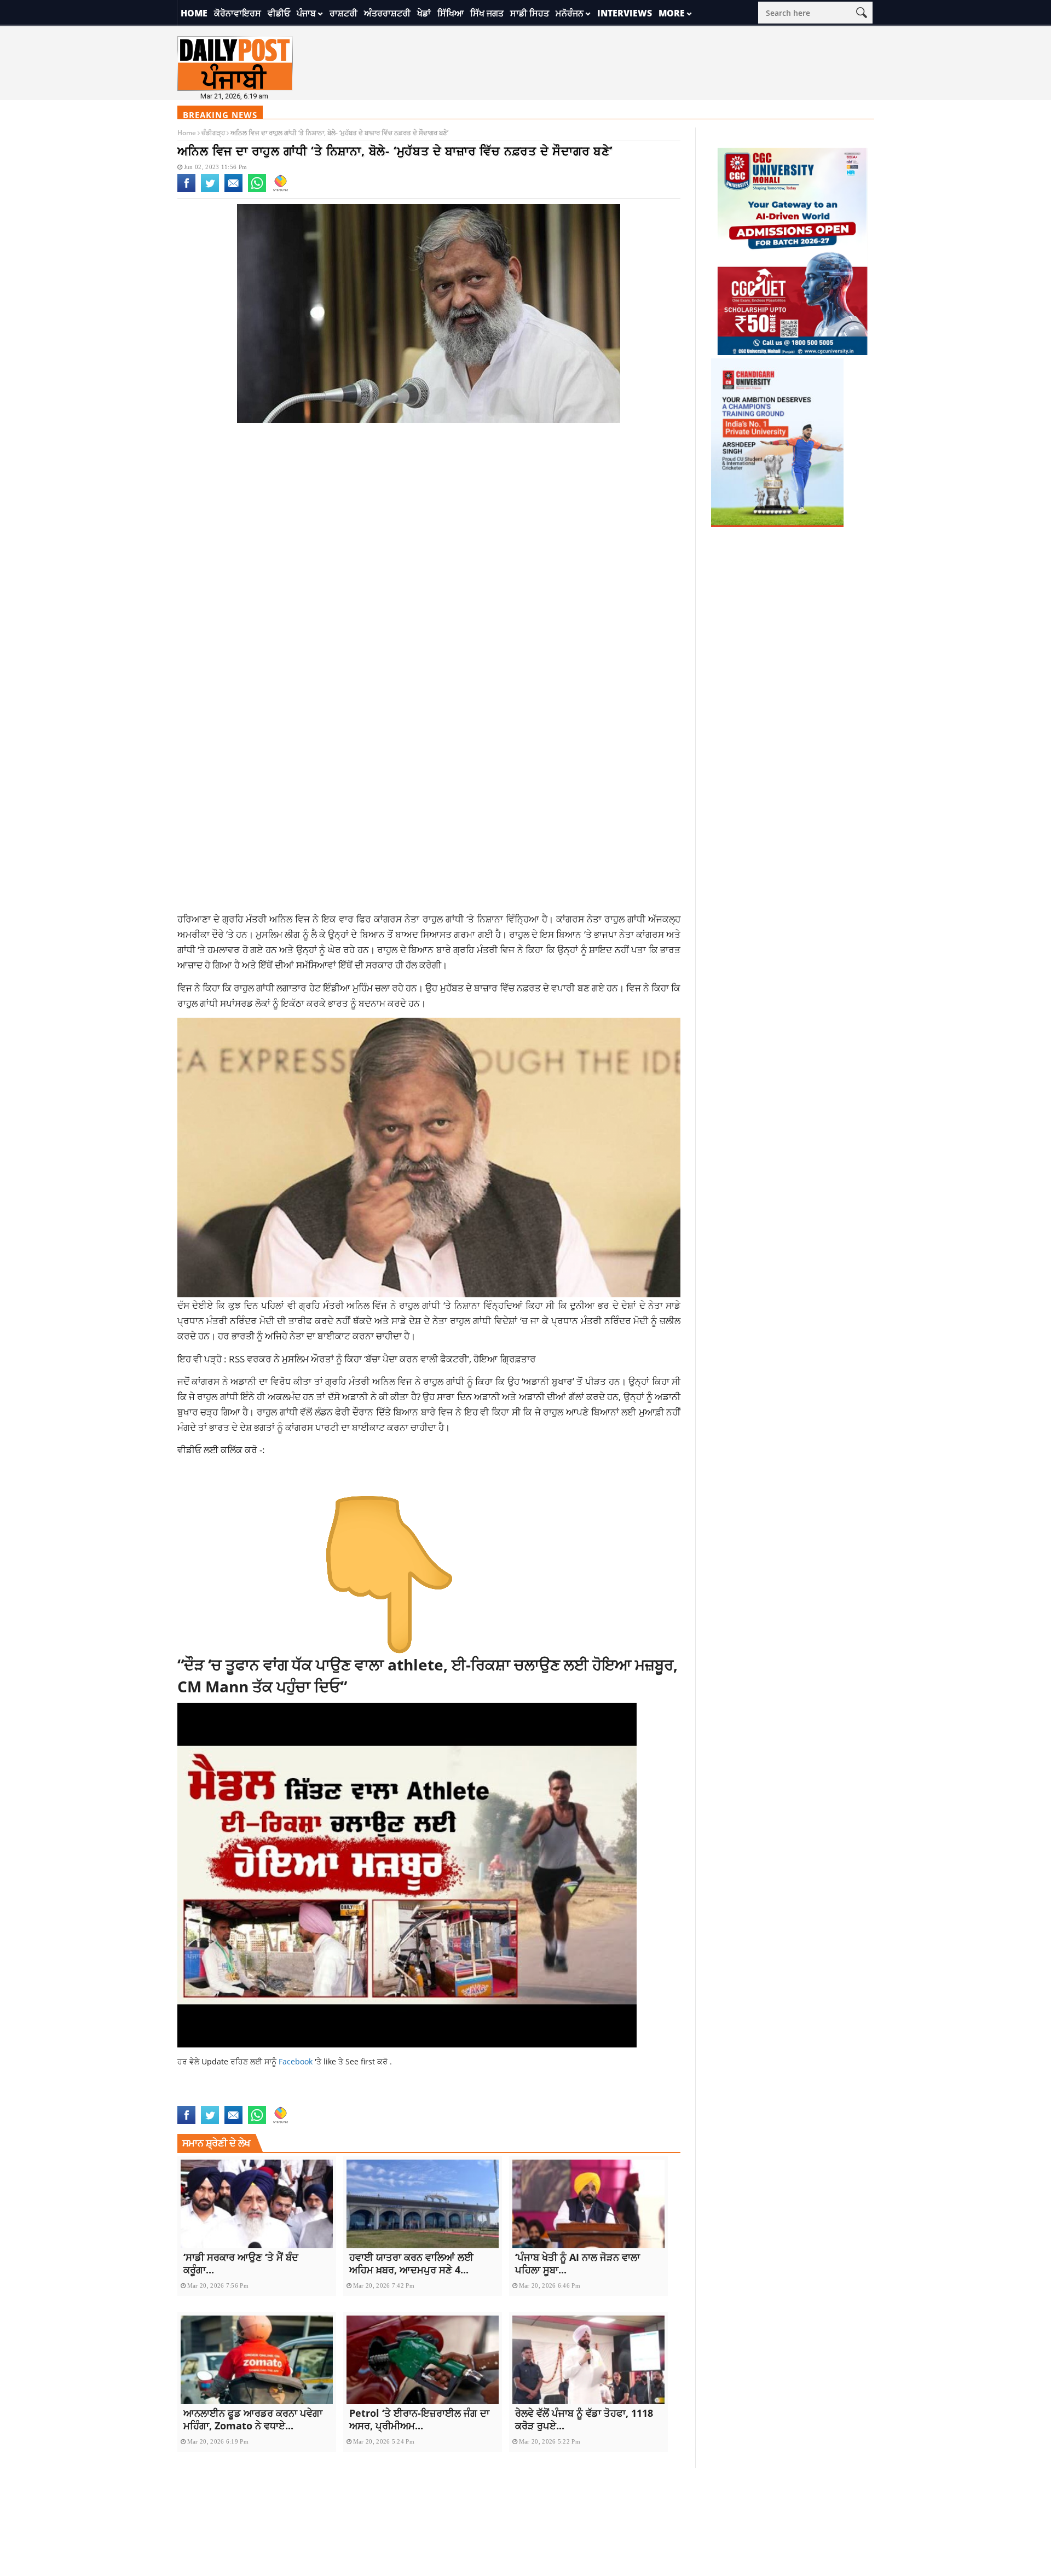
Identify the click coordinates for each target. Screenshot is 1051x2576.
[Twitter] (210, 190)
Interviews (625, 13)
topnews (608, 2099)
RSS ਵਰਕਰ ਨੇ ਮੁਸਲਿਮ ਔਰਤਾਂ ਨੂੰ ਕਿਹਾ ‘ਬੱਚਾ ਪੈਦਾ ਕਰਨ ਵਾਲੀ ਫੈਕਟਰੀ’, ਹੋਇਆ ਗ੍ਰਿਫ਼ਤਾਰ (382, 1359)
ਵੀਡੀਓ (279, 13)
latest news (325, 2099)
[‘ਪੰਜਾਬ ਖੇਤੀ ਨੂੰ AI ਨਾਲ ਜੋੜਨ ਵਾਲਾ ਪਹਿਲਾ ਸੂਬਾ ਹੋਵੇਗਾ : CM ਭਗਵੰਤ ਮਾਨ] (588, 2204)
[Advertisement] (429, 519)
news (488, 2099)
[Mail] (233, 190)
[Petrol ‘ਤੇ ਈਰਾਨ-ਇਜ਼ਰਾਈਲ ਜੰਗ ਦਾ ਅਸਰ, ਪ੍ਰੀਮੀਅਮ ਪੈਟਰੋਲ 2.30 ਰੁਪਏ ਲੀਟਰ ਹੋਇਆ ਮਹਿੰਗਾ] (423, 2360)
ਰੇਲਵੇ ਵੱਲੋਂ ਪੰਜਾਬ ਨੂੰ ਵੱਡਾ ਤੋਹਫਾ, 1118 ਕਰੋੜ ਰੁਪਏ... (584, 2419)
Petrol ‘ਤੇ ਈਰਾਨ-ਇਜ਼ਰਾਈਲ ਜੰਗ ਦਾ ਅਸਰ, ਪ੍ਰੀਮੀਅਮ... (419, 2419)
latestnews (454, 2099)
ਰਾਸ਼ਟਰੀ (343, 13)
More (672, 13)
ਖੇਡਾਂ (424, 13)
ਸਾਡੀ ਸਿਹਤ (530, 13)
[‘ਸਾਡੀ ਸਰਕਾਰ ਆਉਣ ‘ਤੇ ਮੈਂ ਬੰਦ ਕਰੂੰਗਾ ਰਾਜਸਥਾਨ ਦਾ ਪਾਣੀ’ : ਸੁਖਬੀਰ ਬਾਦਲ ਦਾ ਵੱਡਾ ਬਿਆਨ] (257, 2204)
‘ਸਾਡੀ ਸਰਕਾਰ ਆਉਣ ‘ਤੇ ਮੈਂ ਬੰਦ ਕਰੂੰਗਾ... (241, 2263)
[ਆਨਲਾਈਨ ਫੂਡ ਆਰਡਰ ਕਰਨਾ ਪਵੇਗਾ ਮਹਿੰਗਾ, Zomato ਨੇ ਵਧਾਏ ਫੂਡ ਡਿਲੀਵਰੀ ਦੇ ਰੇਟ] (257, 2360)
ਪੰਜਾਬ (306, 13)
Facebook (297, 2061)
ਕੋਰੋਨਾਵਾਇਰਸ (238, 13)
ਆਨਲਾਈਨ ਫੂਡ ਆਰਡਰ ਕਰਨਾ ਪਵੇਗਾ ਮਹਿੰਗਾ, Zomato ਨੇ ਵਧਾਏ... (253, 2419)
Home (194, 13)
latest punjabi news (390, 2099)
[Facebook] (186, 190)
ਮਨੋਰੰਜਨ (570, 13)
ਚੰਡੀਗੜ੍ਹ (213, 133)
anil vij (192, 2099)
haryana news (272, 2099)
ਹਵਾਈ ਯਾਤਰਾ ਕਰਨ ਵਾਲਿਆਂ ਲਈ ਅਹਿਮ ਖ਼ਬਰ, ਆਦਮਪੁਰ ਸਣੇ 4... (411, 2263)
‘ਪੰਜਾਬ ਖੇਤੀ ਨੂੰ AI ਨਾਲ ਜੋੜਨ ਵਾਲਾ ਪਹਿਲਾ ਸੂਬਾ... (578, 2263)
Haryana (226, 2099)
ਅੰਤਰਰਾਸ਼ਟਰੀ (387, 13)
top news (572, 2099)
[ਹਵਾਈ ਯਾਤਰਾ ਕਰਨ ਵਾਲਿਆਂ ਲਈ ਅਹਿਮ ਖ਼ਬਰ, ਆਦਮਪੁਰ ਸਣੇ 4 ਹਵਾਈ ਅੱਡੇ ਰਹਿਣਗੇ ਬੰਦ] (423, 2204)
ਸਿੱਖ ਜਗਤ (487, 13)
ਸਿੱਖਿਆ (451, 13)
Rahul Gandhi (527, 2099)
